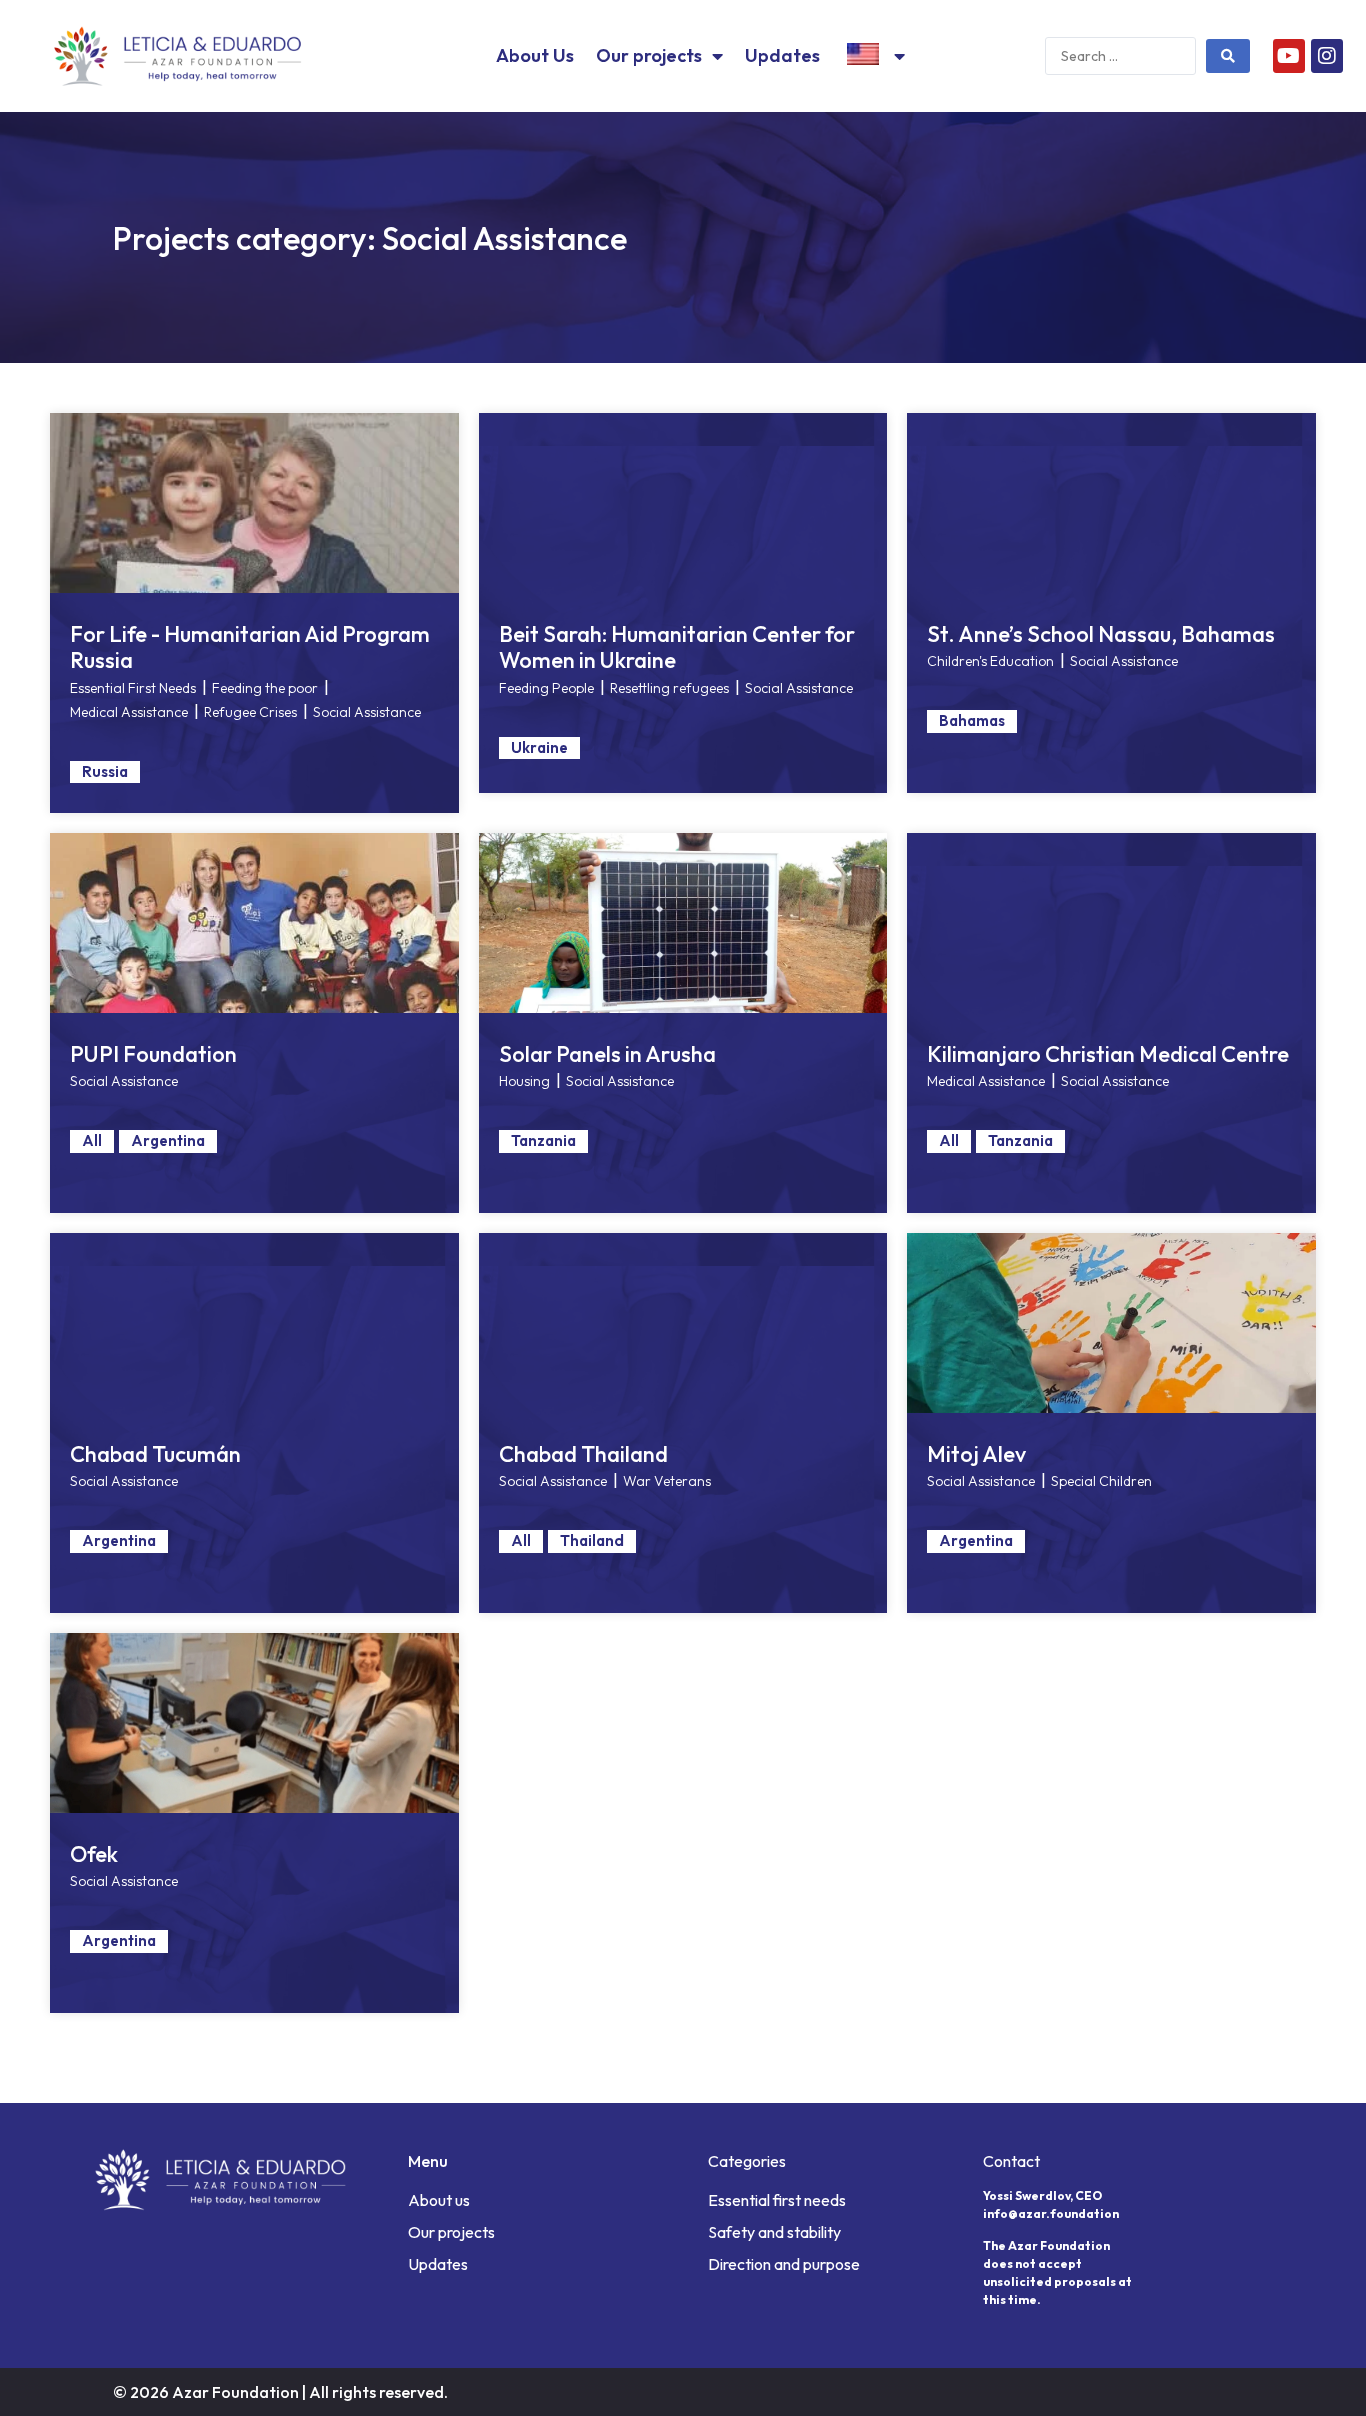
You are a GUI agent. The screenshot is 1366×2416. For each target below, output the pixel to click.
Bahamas (972, 720)
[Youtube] (1289, 56)
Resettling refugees (669, 688)
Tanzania (543, 1140)
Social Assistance (367, 712)
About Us (535, 55)
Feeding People (546, 688)
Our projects (649, 55)
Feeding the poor (265, 688)
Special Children (1101, 1481)
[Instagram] (1327, 56)
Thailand (592, 1540)
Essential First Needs (133, 688)
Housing (524, 1081)
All (92, 1140)
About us (439, 2200)
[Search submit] (1228, 56)
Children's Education (990, 661)
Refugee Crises (250, 712)
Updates (782, 55)
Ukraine (539, 747)
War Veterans (667, 1481)
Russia (105, 771)
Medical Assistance (129, 712)
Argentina (168, 1140)
